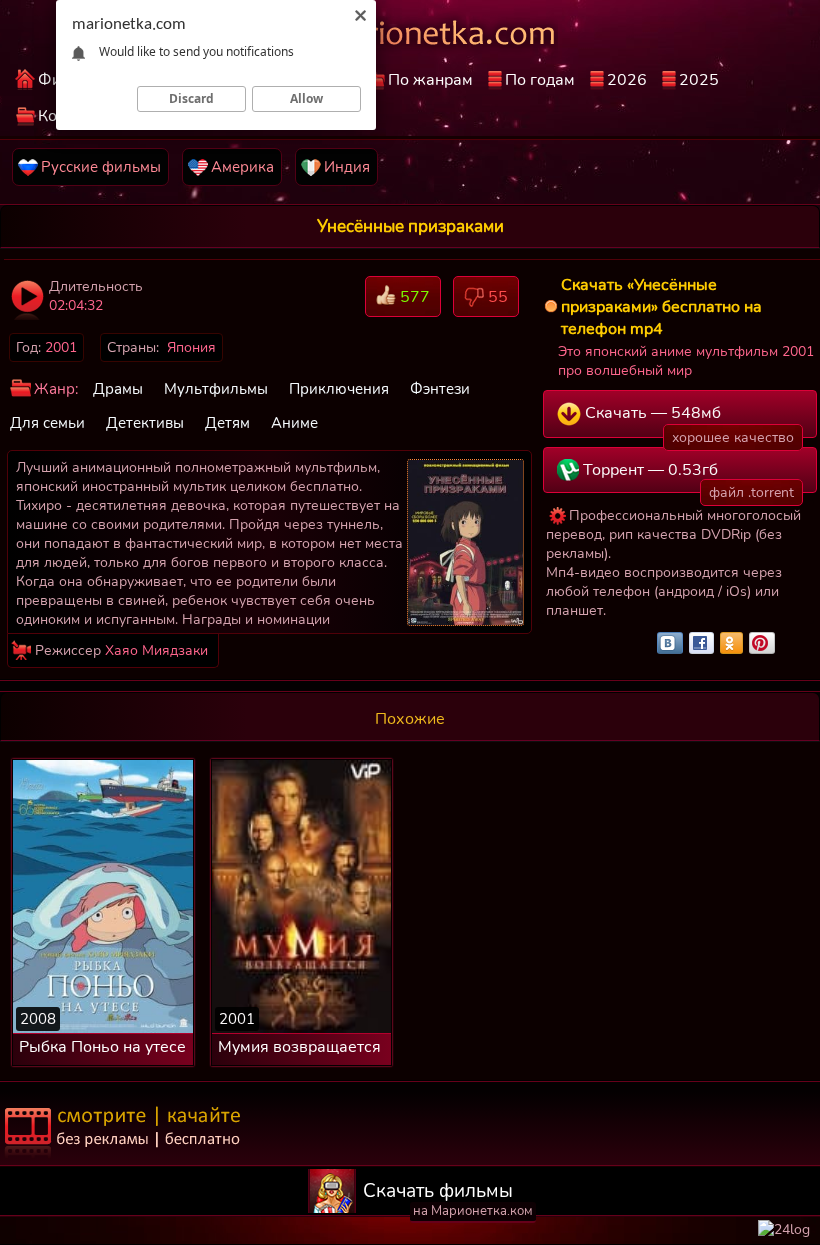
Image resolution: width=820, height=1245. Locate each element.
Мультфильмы (216, 389)
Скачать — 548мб (688, 420)
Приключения (339, 389)
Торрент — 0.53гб (687, 476)
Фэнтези (440, 389)
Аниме (294, 423)
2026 (627, 80)
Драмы (118, 389)
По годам (540, 80)
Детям (227, 423)
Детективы (145, 423)
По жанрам (430, 80)
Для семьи (47, 423)
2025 (699, 80)
